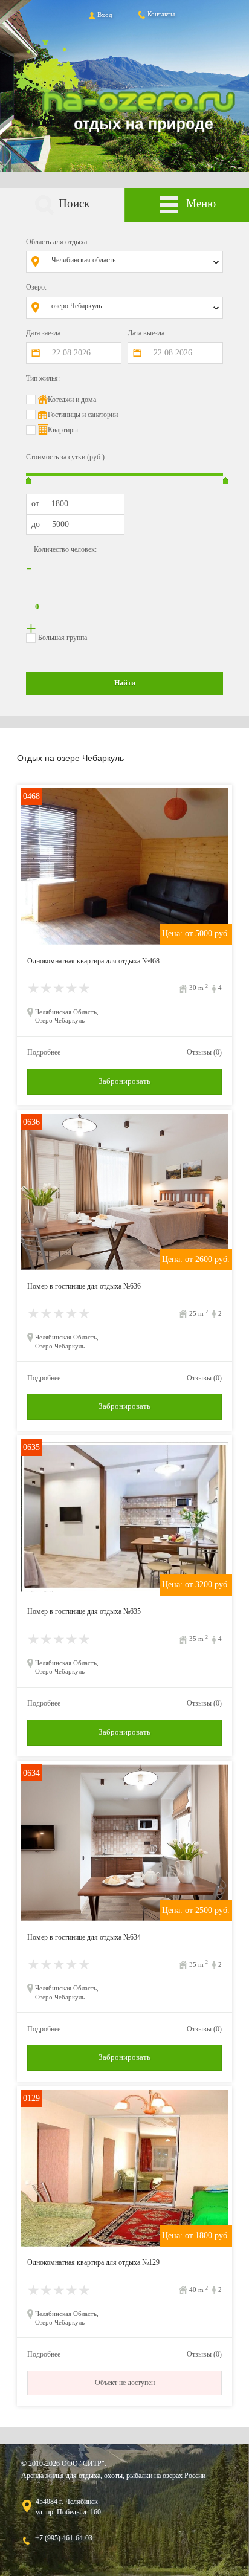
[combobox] (134, 262)
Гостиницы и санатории (83, 415)
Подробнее (44, 1052)
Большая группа (63, 638)
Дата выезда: (147, 333)
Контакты (161, 14)
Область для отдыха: (57, 242)
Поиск (74, 203)
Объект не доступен (125, 2383)
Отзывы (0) (204, 1052)
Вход (105, 15)
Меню (201, 203)
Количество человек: (65, 549)
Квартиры (63, 430)
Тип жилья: (43, 378)
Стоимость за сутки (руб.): (66, 457)
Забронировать (124, 1081)
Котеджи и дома (72, 400)
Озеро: (36, 287)
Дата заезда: (44, 333)
